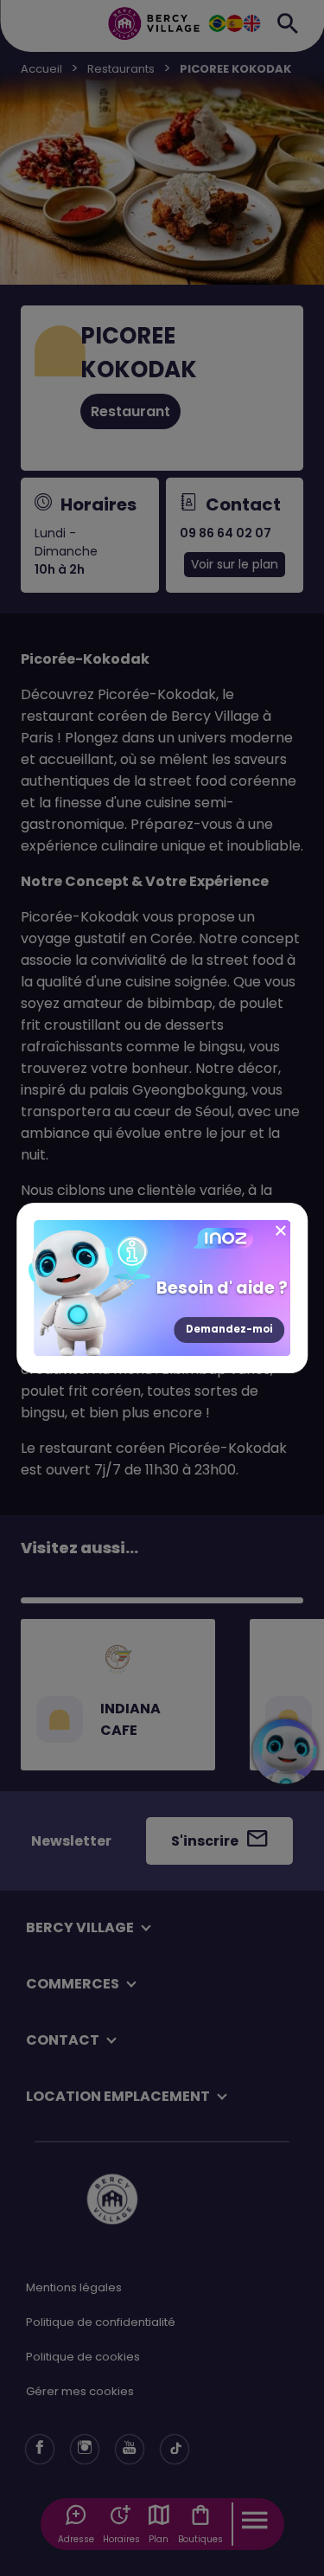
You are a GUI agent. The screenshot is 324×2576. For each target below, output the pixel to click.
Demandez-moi (229, 1329)
